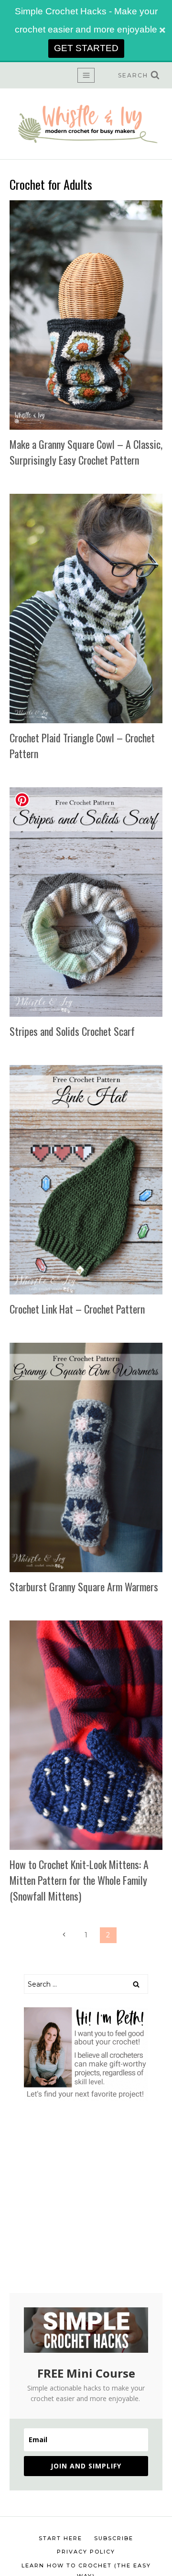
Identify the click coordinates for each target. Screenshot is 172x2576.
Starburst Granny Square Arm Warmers (84, 1587)
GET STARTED (86, 48)
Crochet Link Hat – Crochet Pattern (77, 1309)
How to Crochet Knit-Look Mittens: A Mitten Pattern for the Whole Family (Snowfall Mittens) (79, 1880)
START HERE (60, 2538)
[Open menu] (86, 75)
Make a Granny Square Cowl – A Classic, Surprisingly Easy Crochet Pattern (86, 452)
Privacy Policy (86, 2552)
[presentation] (86, 315)
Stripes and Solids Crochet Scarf (72, 1031)
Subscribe (114, 2538)
